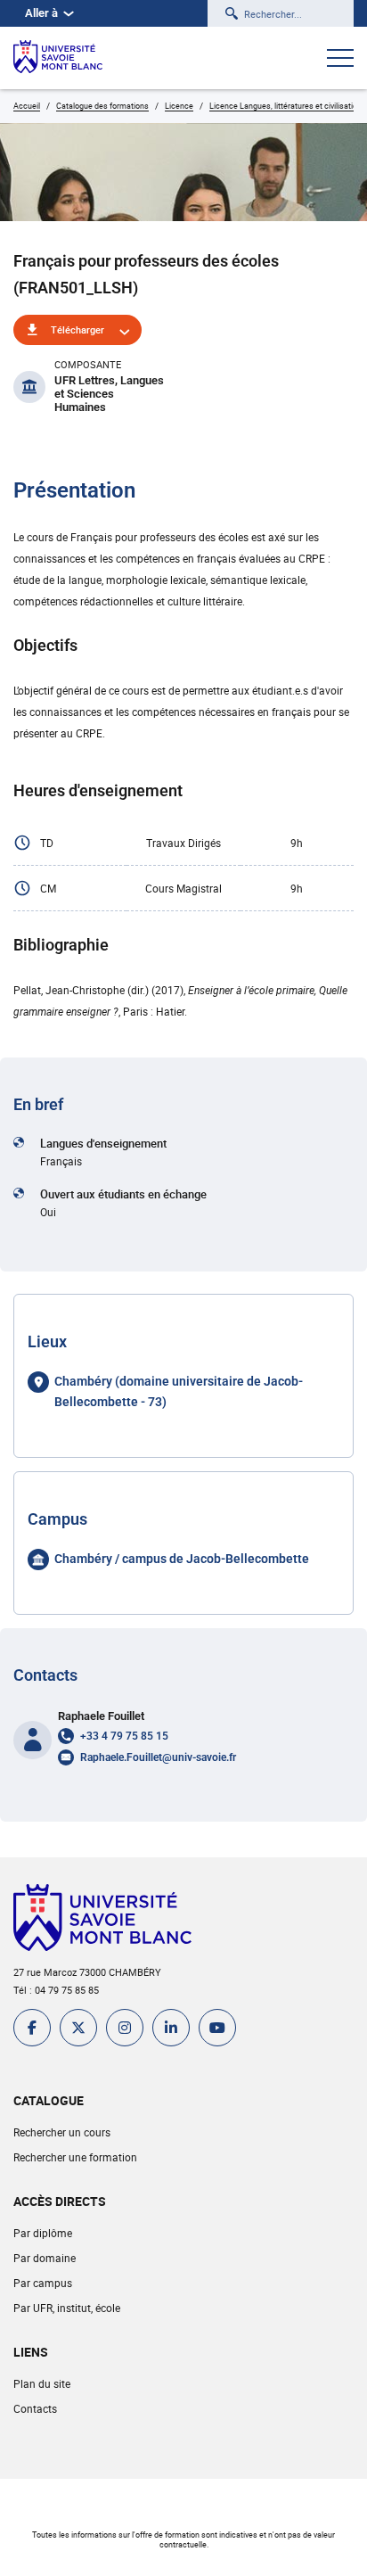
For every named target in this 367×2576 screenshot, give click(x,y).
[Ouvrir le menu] (340, 60)
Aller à (41, 13)
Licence (179, 106)
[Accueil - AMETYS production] (58, 58)
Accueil (27, 106)
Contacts (35, 2408)
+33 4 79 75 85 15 (124, 1736)
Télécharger (77, 329)
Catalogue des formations (102, 106)
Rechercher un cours (62, 2132)
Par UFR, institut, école (67, 2308)
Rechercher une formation (75, 2157)
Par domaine (45, 2258)
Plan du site (42, 2383)
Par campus (43, 2283)
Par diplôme (43, 2233)
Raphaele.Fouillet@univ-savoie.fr (158, 1757)
